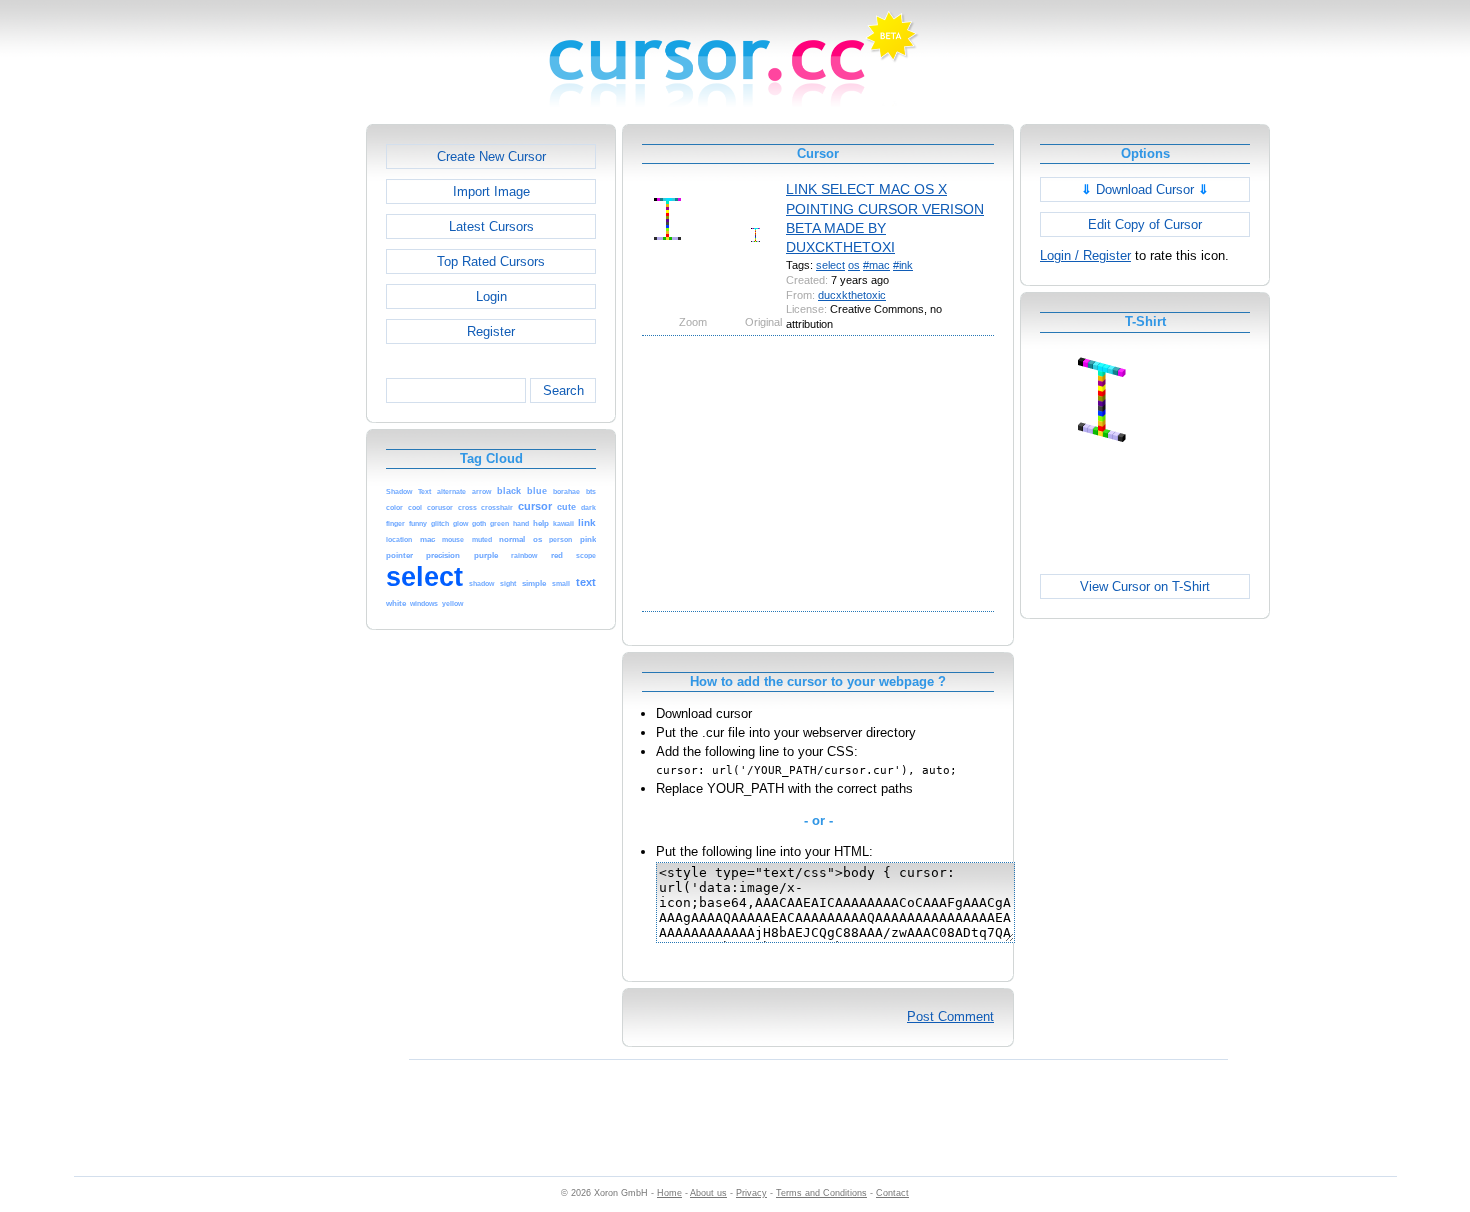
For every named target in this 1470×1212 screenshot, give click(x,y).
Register (491, 331)
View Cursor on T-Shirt (1145, 586)
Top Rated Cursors (491, 261)
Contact (892, 1193)
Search (563, 390)
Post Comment (950, 1016)
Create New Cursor (491, 156)
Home (669, 1193)
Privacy (751, 1193)
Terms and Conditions (821, 1193)
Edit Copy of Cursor (1145, 224)
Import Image (491, 191)
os (854, 265)
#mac (876, 265)
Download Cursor (1145, 189)
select (830, 265)
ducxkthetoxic (852, 295)
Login (491, 296)
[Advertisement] (280, 424)
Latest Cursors (491, 226)
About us (708, 1193)
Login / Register (1085, 255)
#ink (903, 265)
